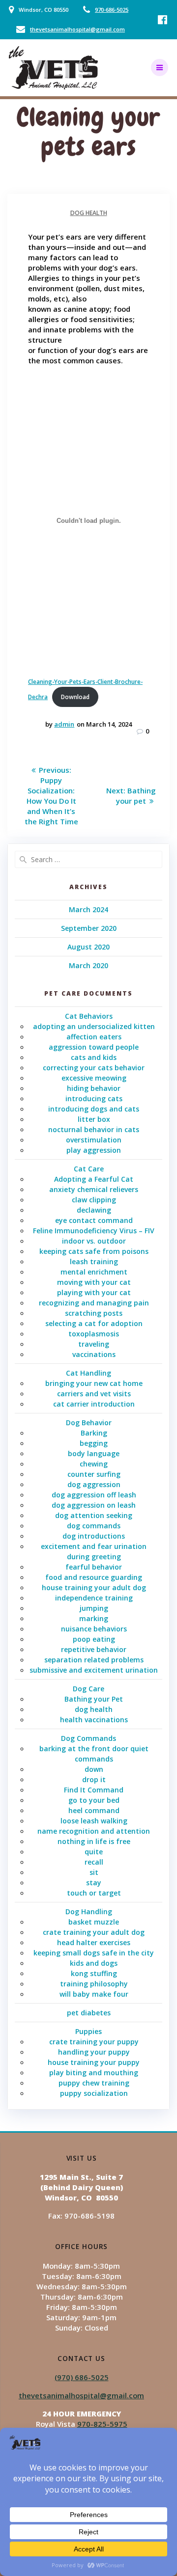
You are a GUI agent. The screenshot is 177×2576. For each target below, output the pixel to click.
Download (75, 697)
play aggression (94, 1150)
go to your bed (94, 1800)
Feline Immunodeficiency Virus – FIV (94, 1231)
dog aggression (94, 1484)
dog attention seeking (94, 1515)
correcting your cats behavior (94, 1068)
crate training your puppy (94, 2042)
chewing (94, 1464)
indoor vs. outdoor (94, 1241)
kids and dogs (94, 1963)
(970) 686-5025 (82, 2377)
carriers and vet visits (94, 1394)
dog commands (94, 1526)
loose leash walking (94, 1821)
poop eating (94, 1639)
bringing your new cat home (94, 1383)
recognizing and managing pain (94, 1303)
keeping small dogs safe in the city (94, 1953)
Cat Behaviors (89, 1016)
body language (94, 1453)
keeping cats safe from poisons (94, 1251)
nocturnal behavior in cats (94, 1129)
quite (94, 1852)
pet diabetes (89, 2013)
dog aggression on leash (94, 1505)
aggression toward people (94, 1047)
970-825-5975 (102, 2424)
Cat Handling (88, 1373)
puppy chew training (94, 2083)
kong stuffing (94, 1973)
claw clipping (94, 1200)
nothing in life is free (94, 1841)
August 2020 (88, 947)
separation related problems (94, 1660)
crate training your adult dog (94, 1932)
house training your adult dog (94, 1587)
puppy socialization (94, 2093)
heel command (94, 1810)
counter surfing (94, 1474)
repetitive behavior (94, 1649)
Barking (94, 1433)
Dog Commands (88, 1738)
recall (94, 1862)
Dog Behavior (89, 1423)
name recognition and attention (94, 1831)
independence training (94, 1598)
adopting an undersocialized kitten (94, 1026)
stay (94, 1883)
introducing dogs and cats (94, 1109)
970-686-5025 (112, 10)
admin (64, 724)
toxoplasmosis (94, 1334)
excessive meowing (94, 1078)
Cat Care (89, 1169)
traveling (94, 1344)
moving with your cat (94, 1282)
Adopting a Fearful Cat (94, 1179)
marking (94, 1618)
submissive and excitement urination (94, 1670)
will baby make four (94, 1994)
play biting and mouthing (94, 2073)
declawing (94, 1210)
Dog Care (88, 1689)
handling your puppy (94, 2052)
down (94, 1769)
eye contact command (94, 1220)
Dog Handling (89, 1912)
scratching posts (94, 1313)
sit (94, 1872)
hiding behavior (94, 1088)
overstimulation (94, 1140)
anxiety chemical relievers (94, 1189)
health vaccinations (94, 1720)
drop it (94, 1779)
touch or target (94, 1893)
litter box (94, 1119)
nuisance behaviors (94, 1629)
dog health (89, 213)
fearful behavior (94, 1567)
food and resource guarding (94, 1577)
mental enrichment (94, 1272)
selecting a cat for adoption (94, 1323)
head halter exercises (94, 1942)
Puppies (88, 2031)
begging (94, 1443)
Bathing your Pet (94, 1699)
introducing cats (94, 1098)
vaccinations (94, 1354)
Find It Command (94, 1790)
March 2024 (88, 909)
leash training (94, 1261)
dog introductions (94, 1536)
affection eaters (94, 1037)
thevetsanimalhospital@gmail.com (77, 29)
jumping (94, 1608)
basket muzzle (94, 1922)
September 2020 (89, 928)
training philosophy (94, 1984)
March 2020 (88, 965)
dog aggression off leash (94, 1495)
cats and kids (94, 1057)
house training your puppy (94, 2062)
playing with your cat (94, 1292)
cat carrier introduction (94, 1404)
